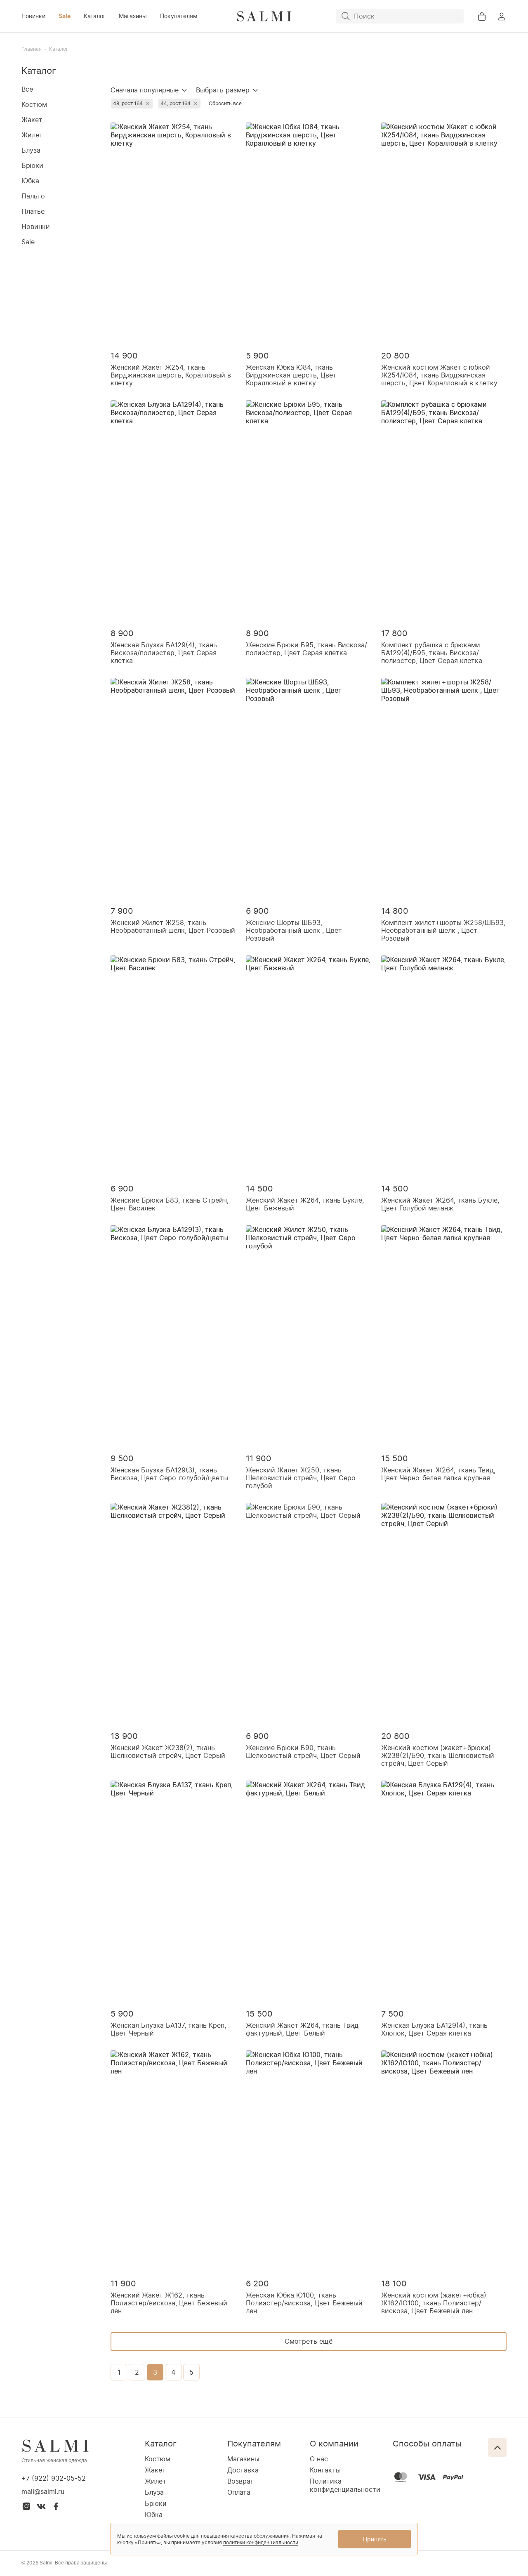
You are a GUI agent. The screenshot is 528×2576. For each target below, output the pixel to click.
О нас (319, 2459)
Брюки (32, 165)
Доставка (243, 2470)
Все (27, 89)
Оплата (239, 2492)
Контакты (325, 2470)
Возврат (240, 2481)
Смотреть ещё (309, 2341)
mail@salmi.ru (43, 2491)
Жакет (32, 120)
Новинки (33, 16)
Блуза (31, 150)
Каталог (95, 16)
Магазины (133, 16)
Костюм (34, 104)
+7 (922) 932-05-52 (54, 2478)
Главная (32, 49)
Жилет (32, 135)
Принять (375, 2539)
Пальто (33, 196)
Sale (65, 16)
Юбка (30, 181)
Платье (33, 211)
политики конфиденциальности (261, 2542)
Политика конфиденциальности (345, 2485)
